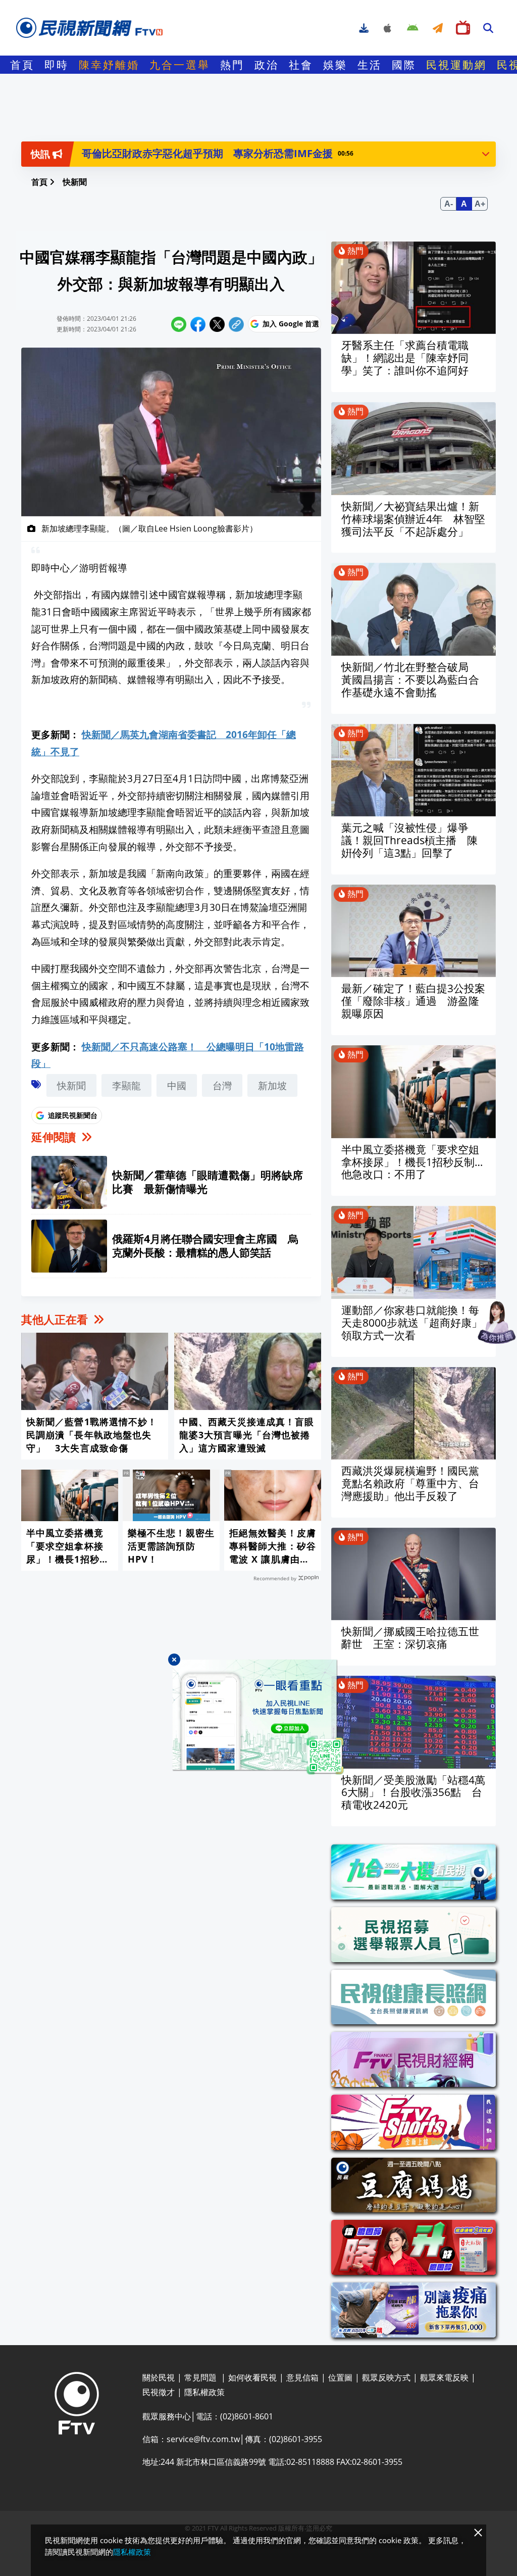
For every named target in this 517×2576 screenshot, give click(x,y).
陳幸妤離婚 (109, 65)
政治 (267, 65)
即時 (57, 65)
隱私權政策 (132, 2552)
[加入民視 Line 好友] (258, 1717)
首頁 (22, 65)
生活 (370, 65)
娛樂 (335, 65)
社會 (301, 65)
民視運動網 (456, 65)
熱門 (232, 65)
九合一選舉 (180, 65)
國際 (404, 65)
